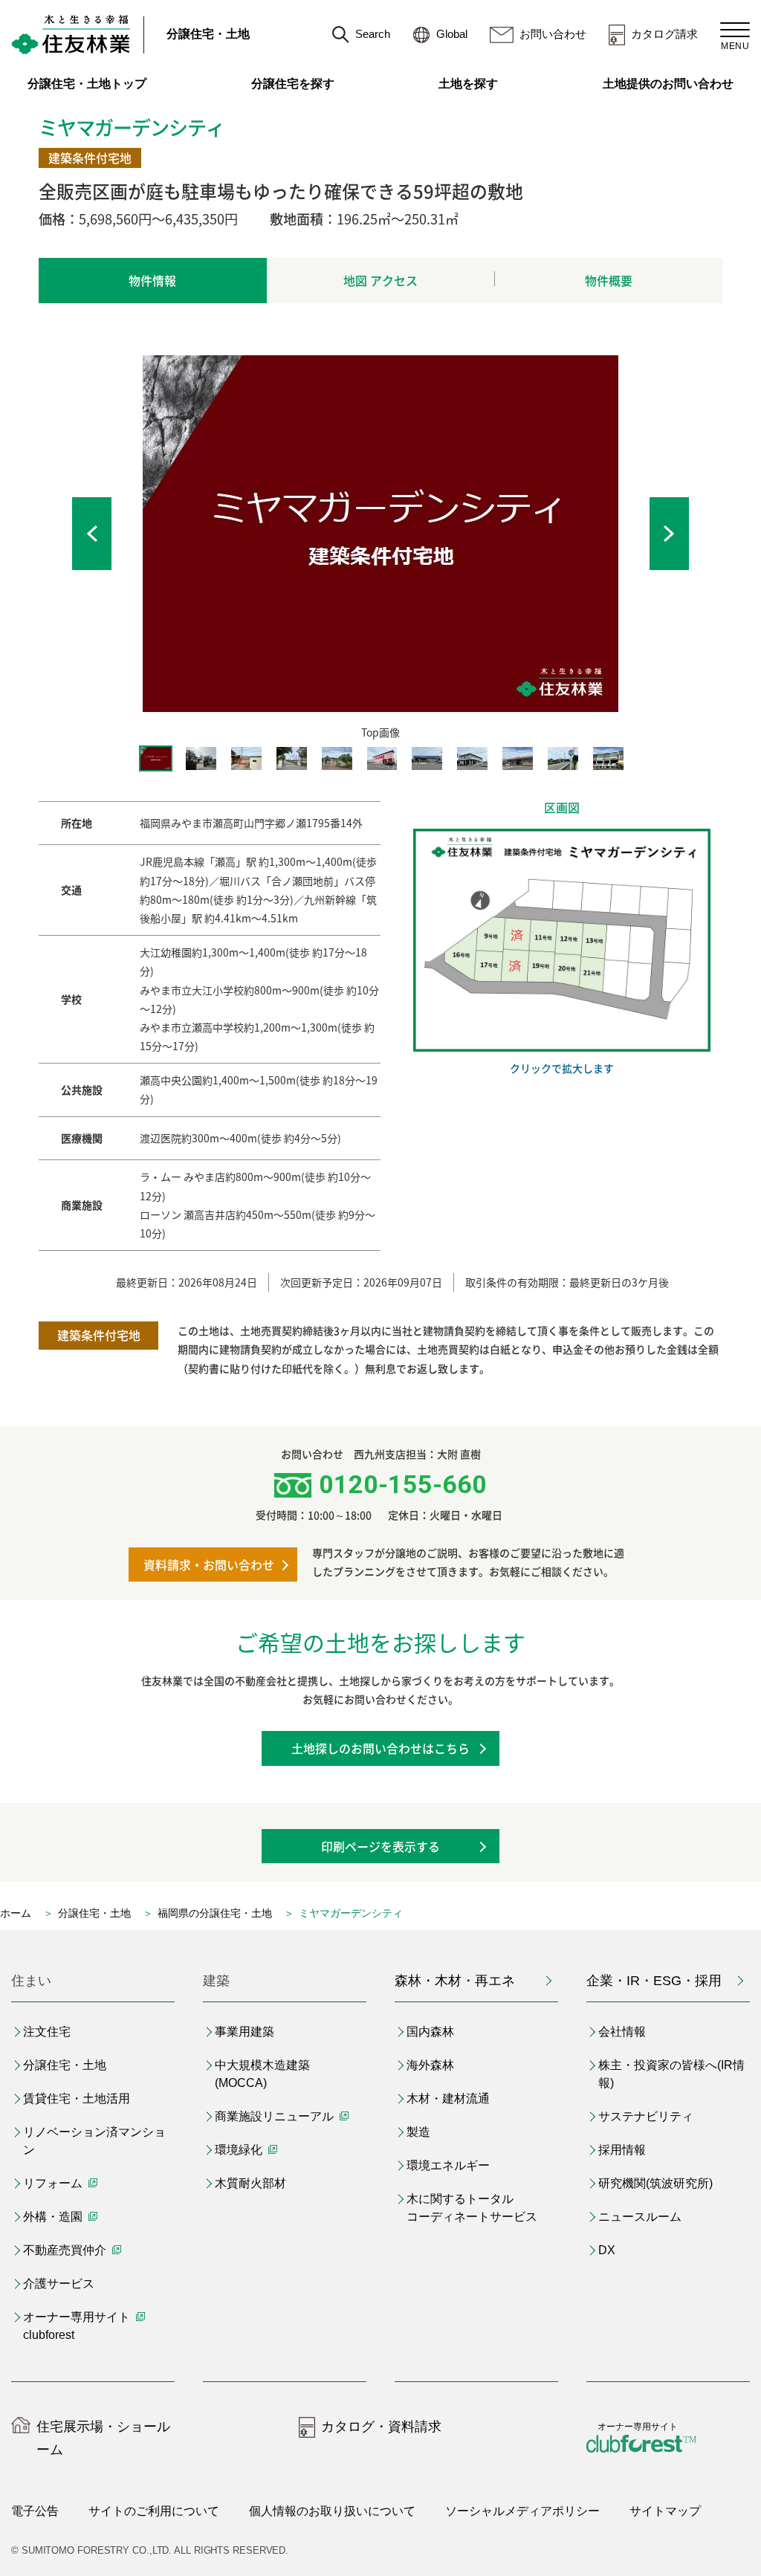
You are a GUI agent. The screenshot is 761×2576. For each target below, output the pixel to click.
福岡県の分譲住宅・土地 (215, 1913)
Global (452, 34)
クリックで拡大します (562, 1068)
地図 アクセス (380, 280)
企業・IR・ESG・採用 (654, 1981)
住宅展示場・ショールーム (103, 2438)
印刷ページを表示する (380, 1846)
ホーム (16, 1913)
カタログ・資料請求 (381, 2427)
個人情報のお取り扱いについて (332, 2511)
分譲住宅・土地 (208, 34)
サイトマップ (665, 2511)
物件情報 (152, 280)
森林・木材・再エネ (455, 1981)
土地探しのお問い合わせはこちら (380, 1748)
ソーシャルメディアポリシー (522, 2511)
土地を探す (468, 84)
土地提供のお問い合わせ (676, 84)
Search (373, 34)
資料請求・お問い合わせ (209, 1564)
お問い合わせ (553, 34)
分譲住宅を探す (293, 84)
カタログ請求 (664, 34)
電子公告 (35, 2511)
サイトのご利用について (154, 2511)
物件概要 (609, 280)
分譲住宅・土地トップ (87, 84)
